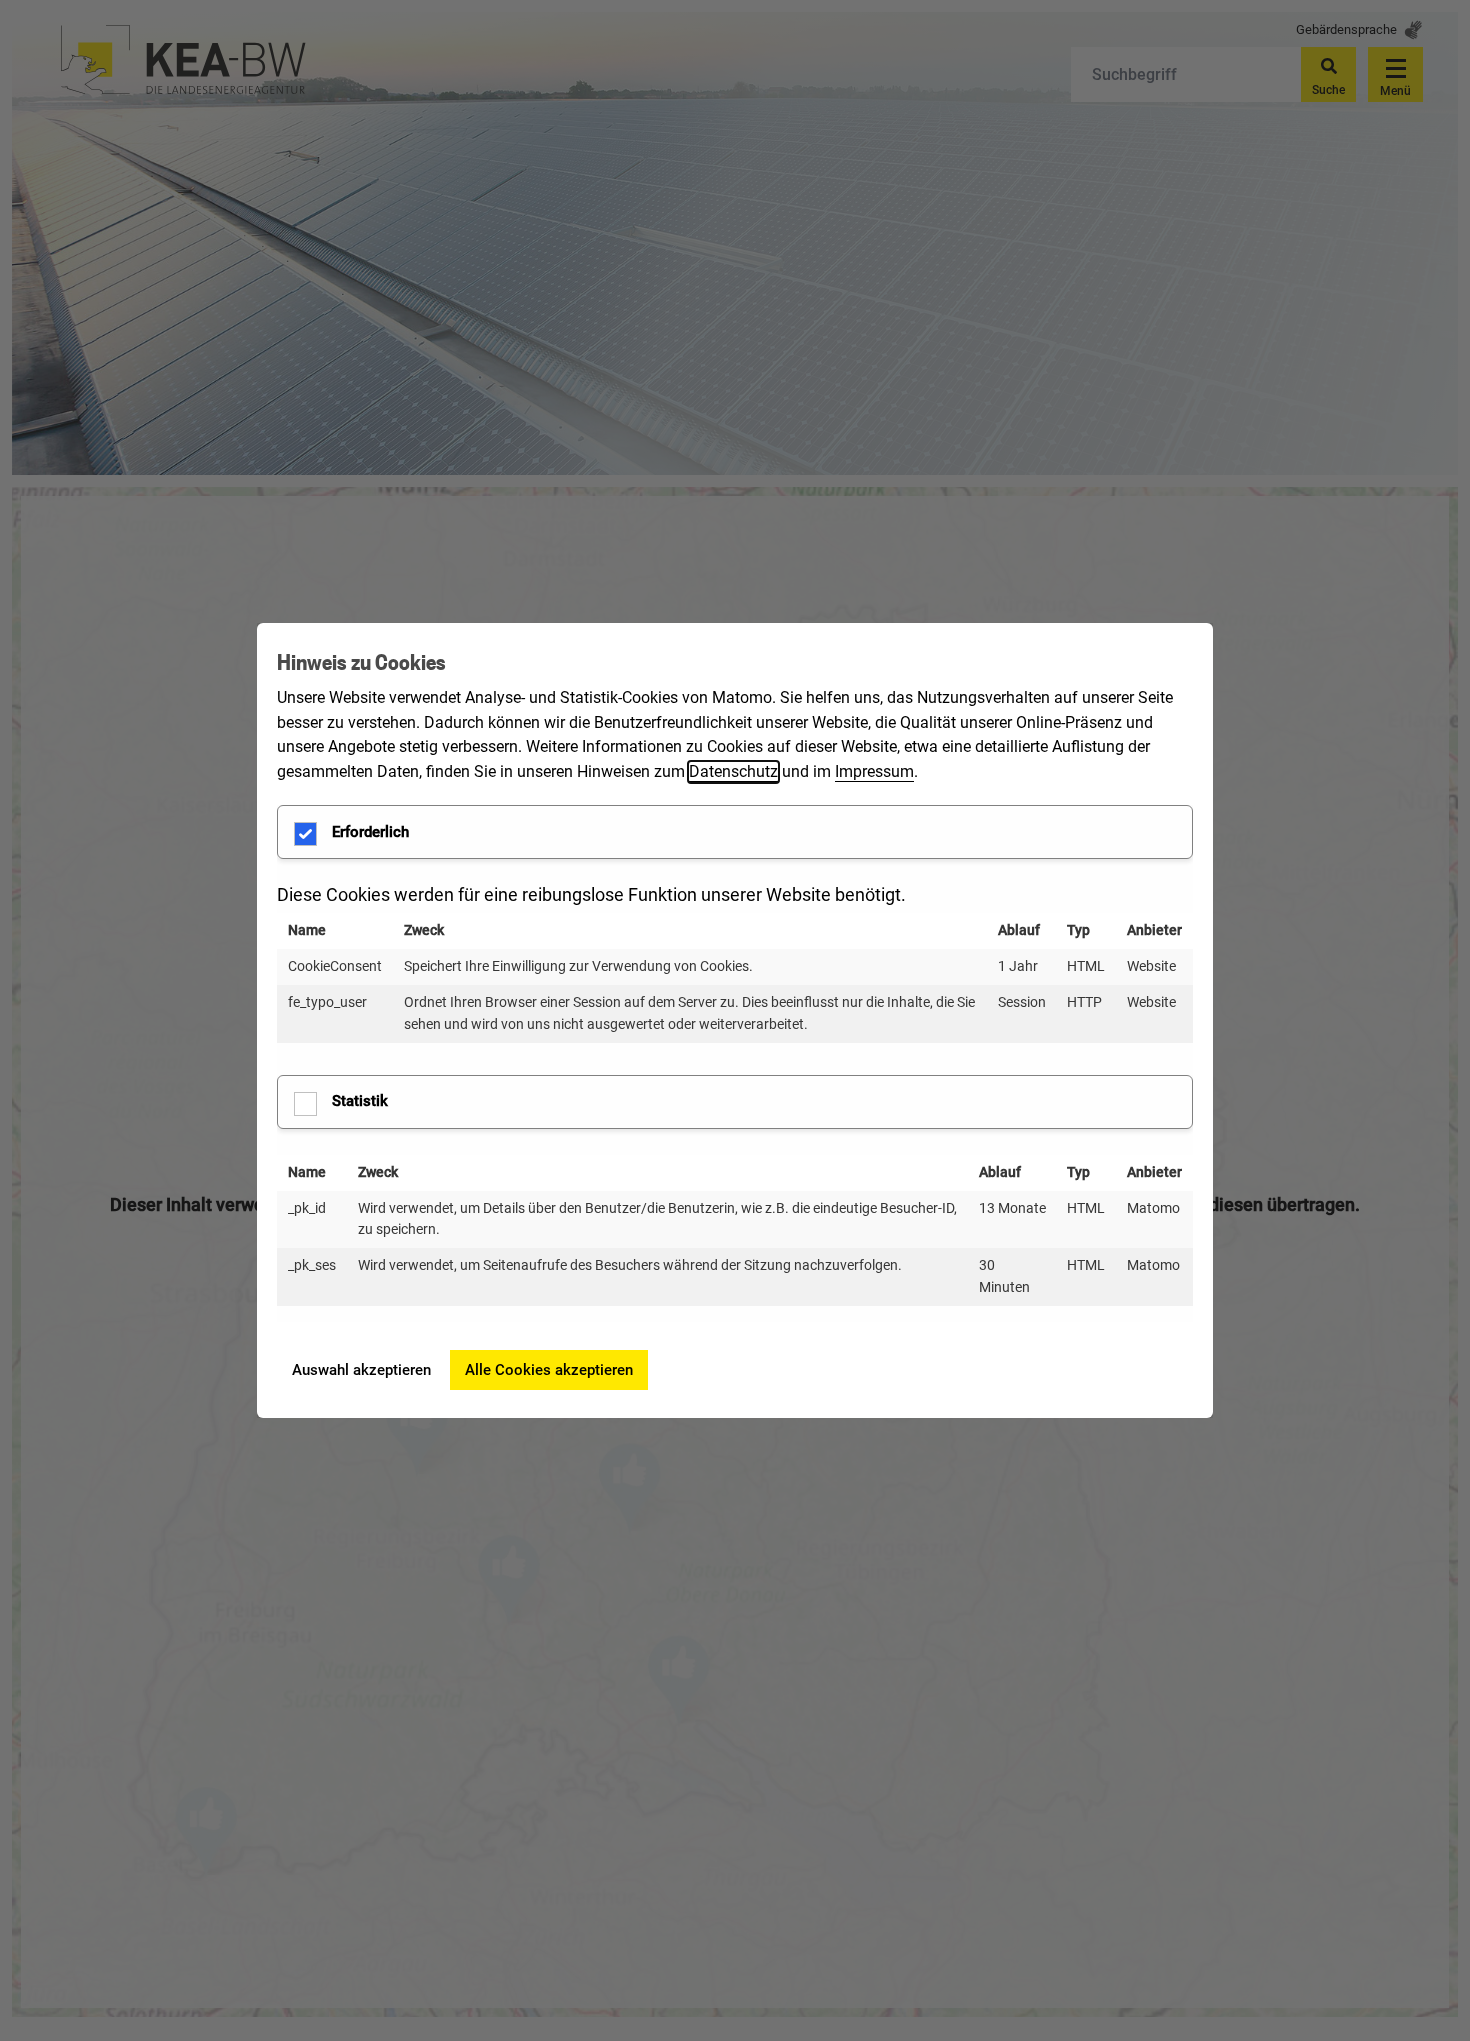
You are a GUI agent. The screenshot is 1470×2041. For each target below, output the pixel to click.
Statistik (360, 1101)
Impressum (874, 771)
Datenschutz (733, 771)
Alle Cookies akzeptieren (549, 1370)
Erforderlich (370, 832)
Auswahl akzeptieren (361, 1370)
